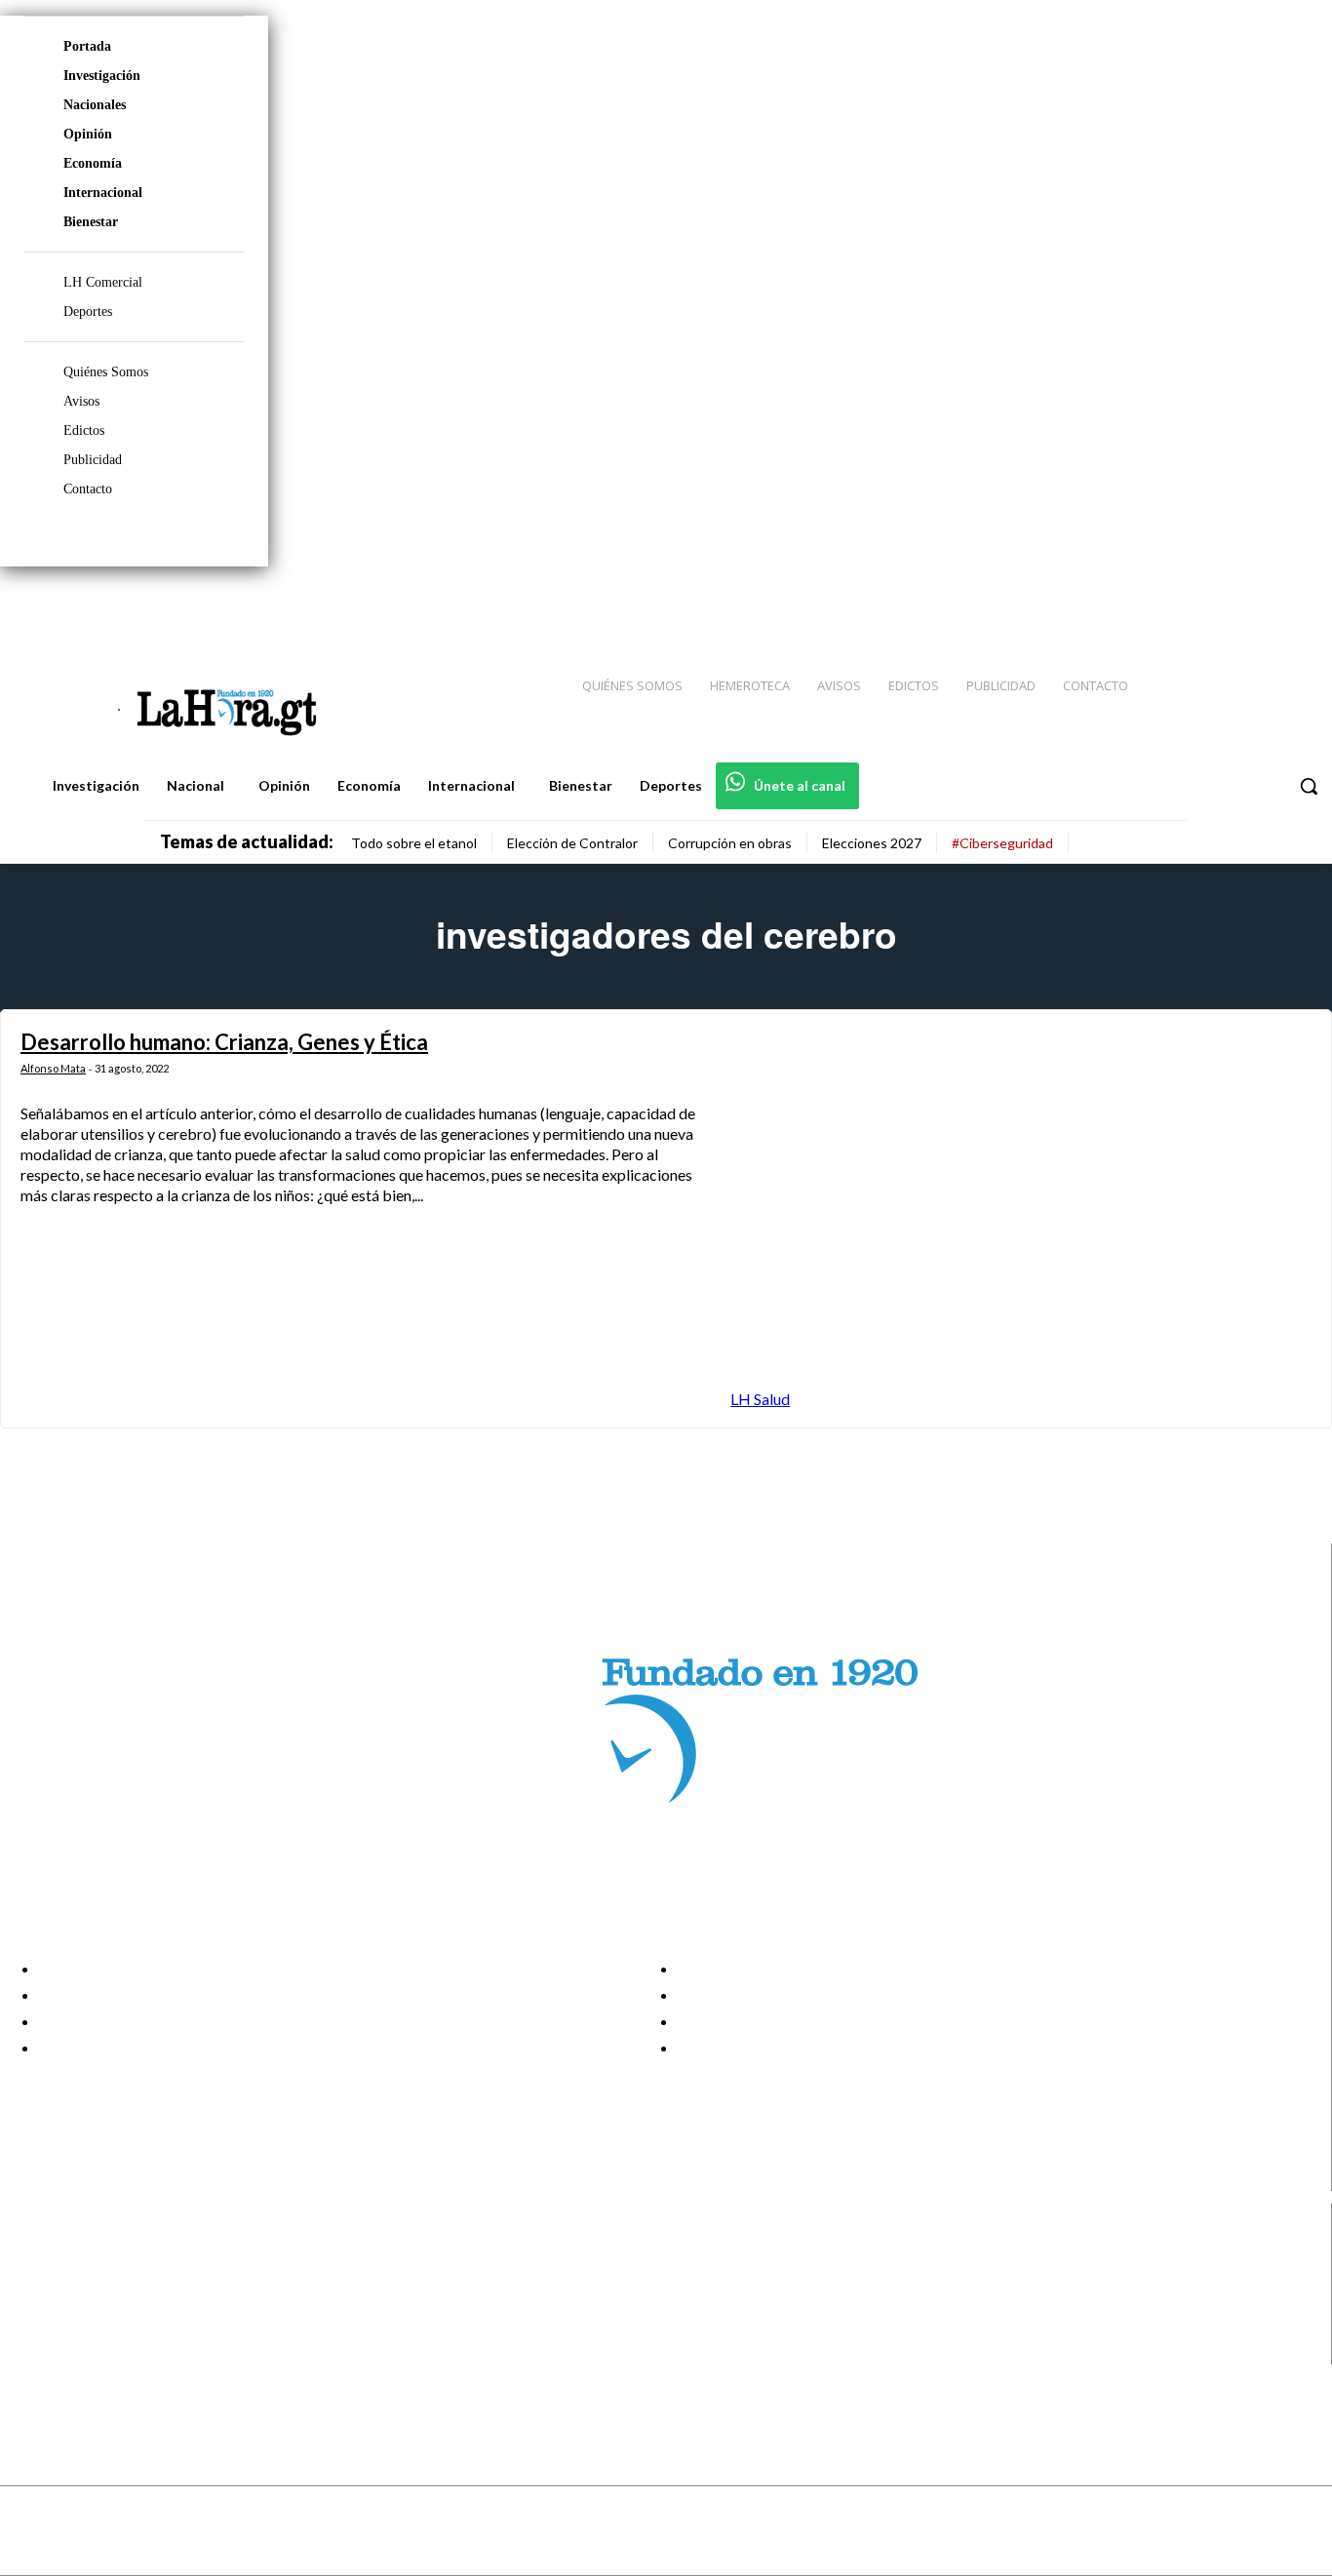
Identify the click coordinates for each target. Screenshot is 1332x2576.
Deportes (88, 312)
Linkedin (86, 2302)
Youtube (86, 2352)
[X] (32, 2327)
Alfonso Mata (53, 1068)
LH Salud (760, 1399)
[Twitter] (1260, 605)
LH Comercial (103, 282)
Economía (93, 163)
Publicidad (93, 460)
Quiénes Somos (106, 372)
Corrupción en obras (730, 843)
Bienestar (91, 222)
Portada (87, 46)
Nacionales (95, 105)
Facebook (91, 2253)
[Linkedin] (1226, 605)
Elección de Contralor (572, 843)
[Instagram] (1191, 605)
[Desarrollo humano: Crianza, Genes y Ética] (1021, 1218)
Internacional (103, 193)
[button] (1309, 786)
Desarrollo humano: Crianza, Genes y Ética (224, 1042)
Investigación (102, 76)
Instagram (93, 2278)
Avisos (81, 401)
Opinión (88, 134)
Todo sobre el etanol (414, 843)
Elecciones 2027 (872, 843)
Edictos (84, 430)
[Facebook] (1156, 605)
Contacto (88, 489)
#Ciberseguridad (1002, 843)
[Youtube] (1295, 605)
